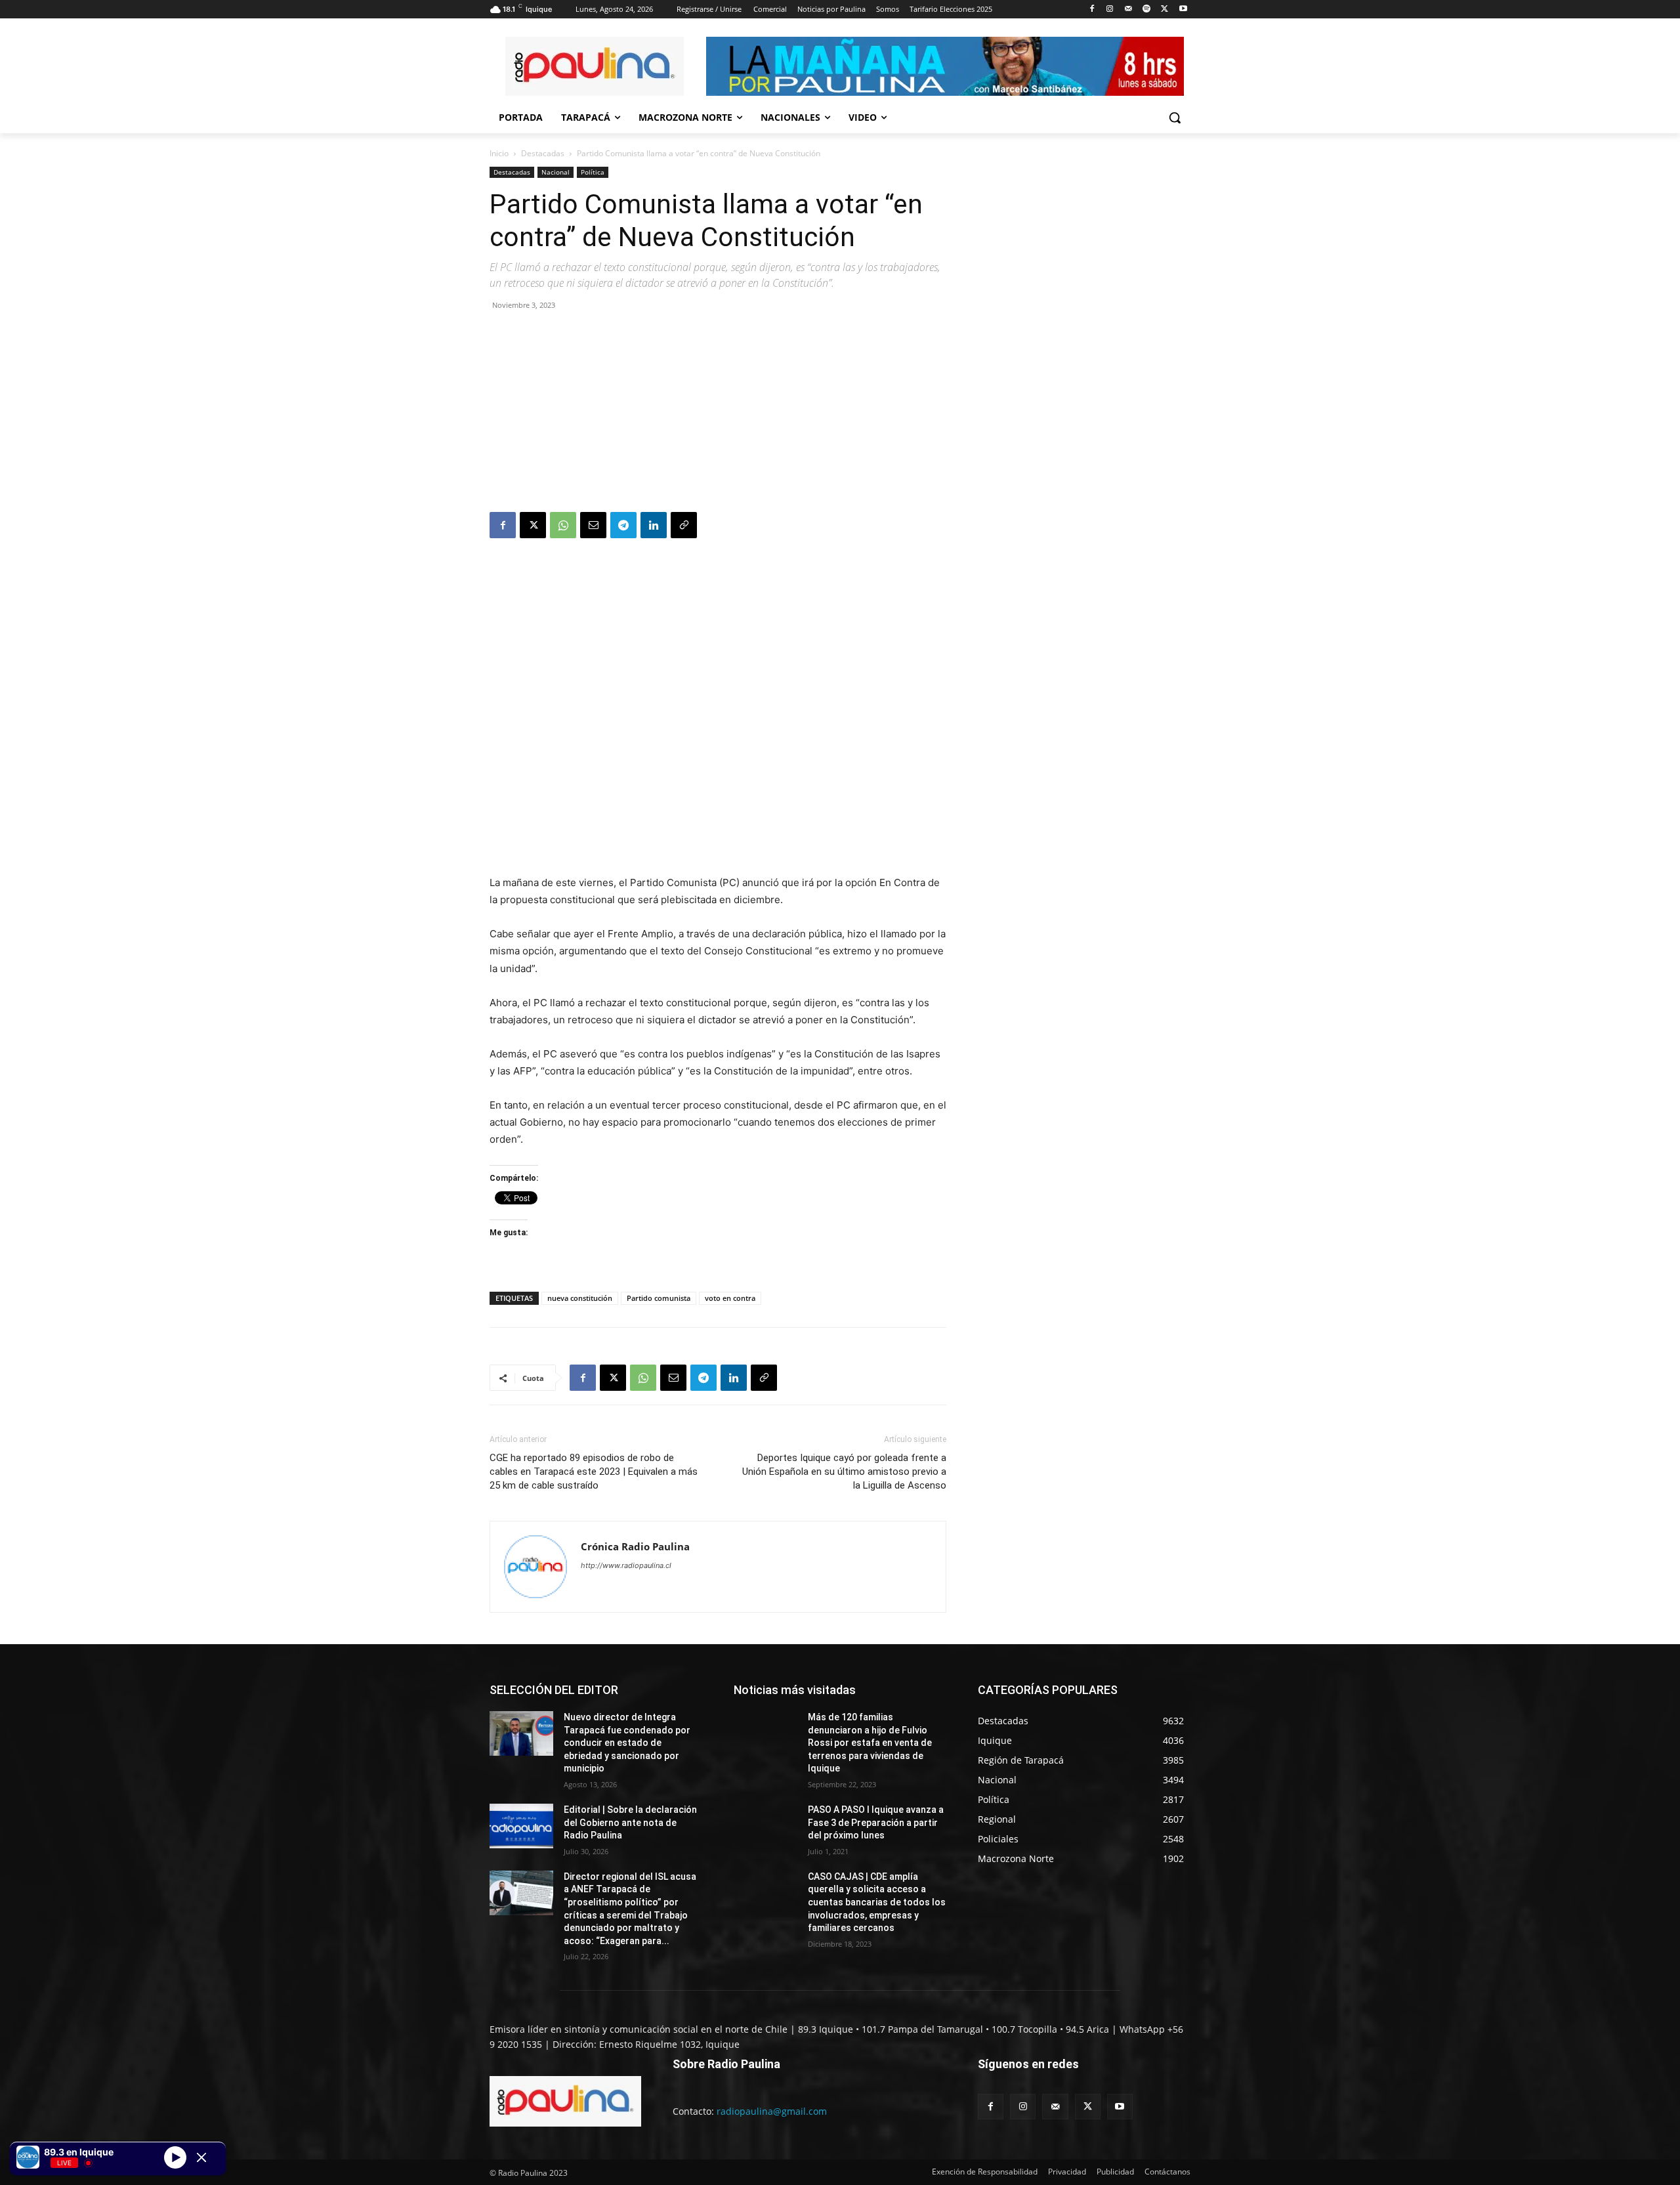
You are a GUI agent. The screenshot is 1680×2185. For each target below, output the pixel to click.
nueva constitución (580, 1298)
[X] (1165, 10)
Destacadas (543, 153)
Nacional (556, 172)
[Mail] (1128, 10)
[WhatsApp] (563, 525)
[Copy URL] (684, 525)
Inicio (499, 153)
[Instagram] (1110, 10)
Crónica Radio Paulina (635, 1546)
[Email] (593, 525)
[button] (1175, 117)
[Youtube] (1183, 10)
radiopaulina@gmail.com (772, 2111)
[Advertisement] (718, 414)
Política (593, 172)
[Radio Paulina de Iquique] (595, 66)
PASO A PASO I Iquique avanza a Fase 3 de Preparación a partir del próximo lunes (876, 1822)
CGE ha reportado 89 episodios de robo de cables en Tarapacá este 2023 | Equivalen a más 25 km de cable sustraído (594, 1472)
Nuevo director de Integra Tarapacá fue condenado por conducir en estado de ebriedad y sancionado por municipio (627, 1743)
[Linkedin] (654, 525)
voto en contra (730, 1298)
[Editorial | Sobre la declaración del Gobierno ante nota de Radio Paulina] (521, 1826)
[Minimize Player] (201, 2157)
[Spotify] (1147, 10)
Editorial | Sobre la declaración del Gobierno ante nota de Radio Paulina (630, 1822)
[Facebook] (1092, 10)
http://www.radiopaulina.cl (626, 1565)
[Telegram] (623, 525)
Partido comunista (659, 1298)
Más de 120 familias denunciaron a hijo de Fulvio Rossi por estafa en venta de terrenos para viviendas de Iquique (870, 1743)
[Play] (175, 2157)
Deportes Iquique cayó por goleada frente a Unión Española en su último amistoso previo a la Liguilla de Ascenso (844, 1472)
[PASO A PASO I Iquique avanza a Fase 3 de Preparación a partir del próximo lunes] (766, 1826)
